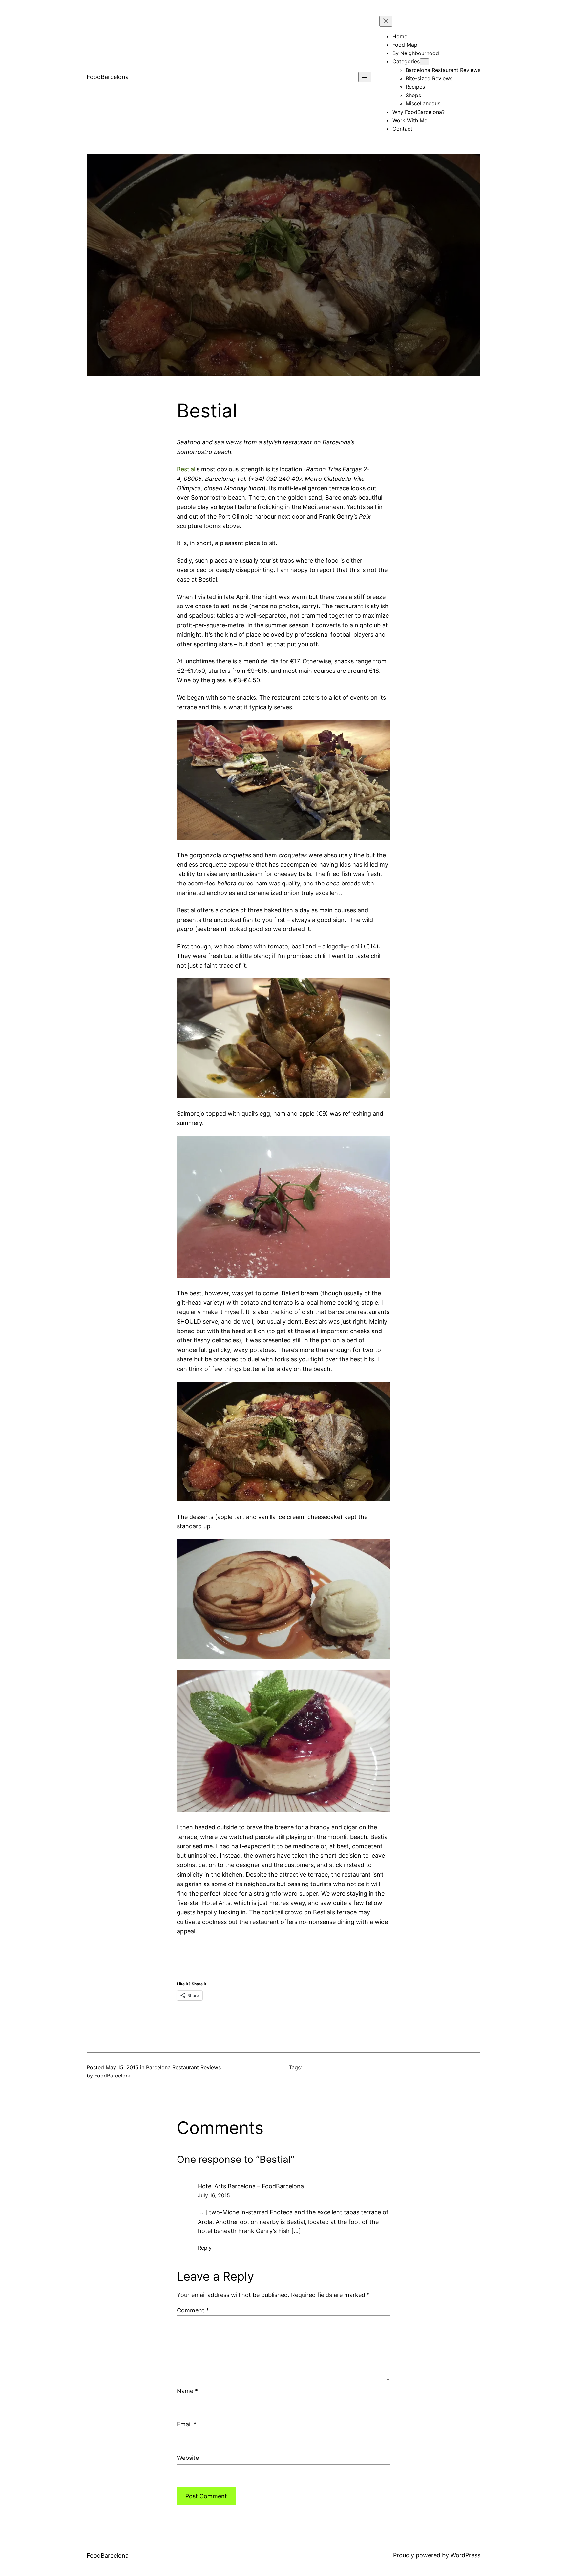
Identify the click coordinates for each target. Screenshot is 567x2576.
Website (188, 2458)
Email (187, 2424)
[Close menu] (386, 21)
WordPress (465, 2555)
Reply (205, 2248)
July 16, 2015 (214, 2195)
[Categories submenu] (424, 62)
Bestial (186, 469)
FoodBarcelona (108, 77)
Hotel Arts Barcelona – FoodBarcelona (251, 2186)
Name (187, 2391)
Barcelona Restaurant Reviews (183, 2067)
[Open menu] (365, 77)
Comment (193, 2310)
